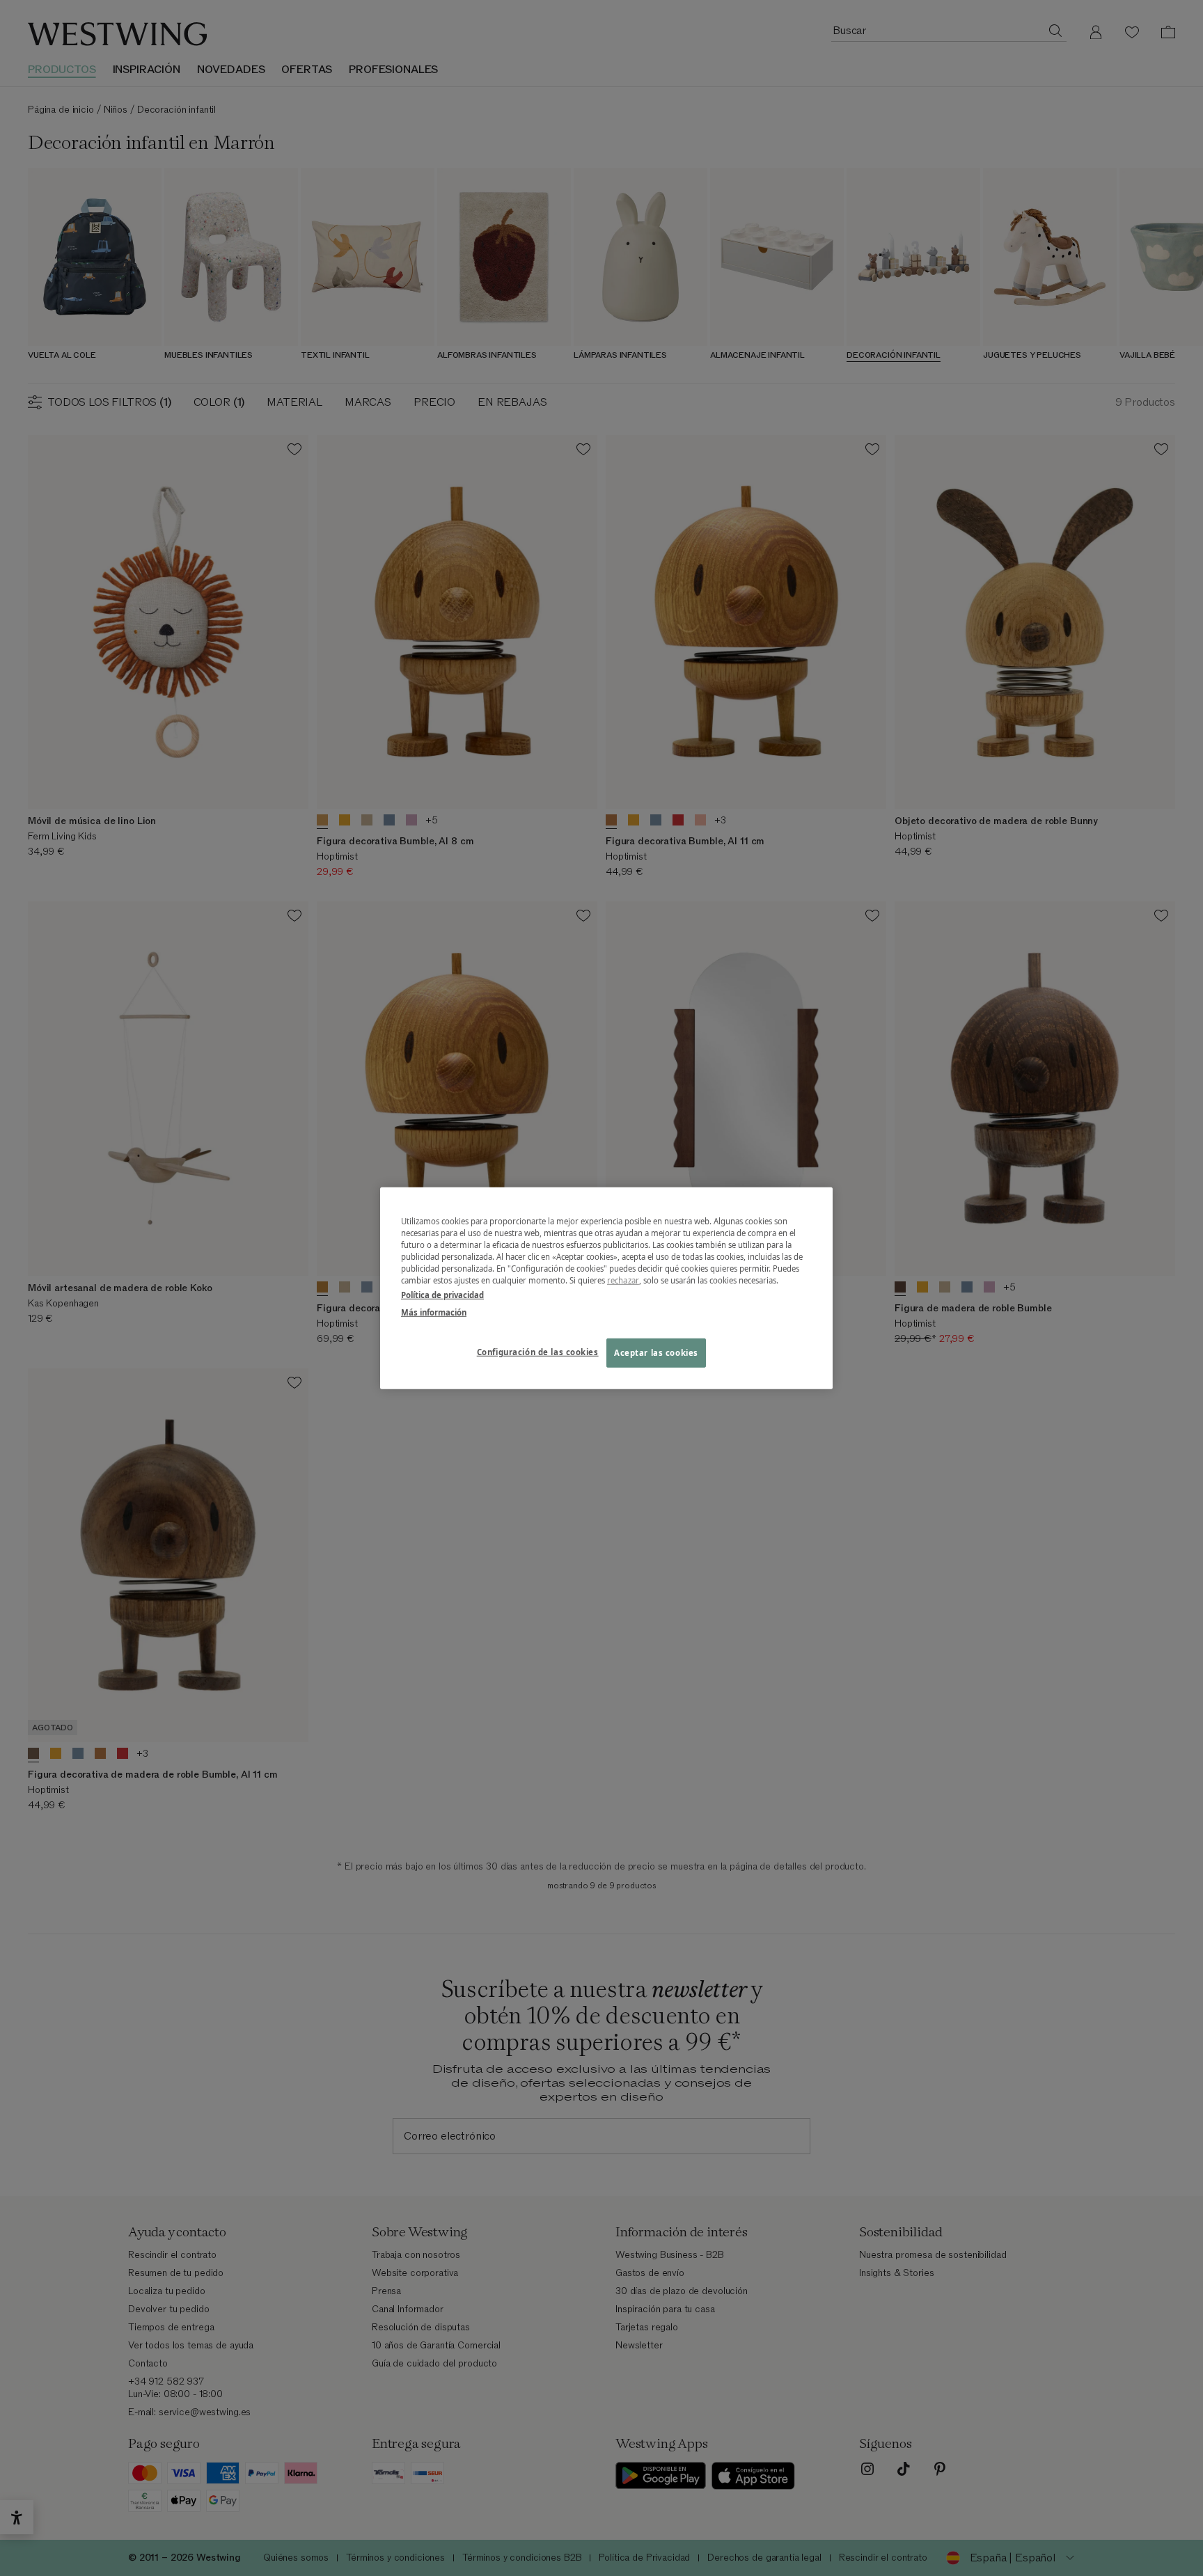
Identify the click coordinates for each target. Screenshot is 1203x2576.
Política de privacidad (442, 1295)
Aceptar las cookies (656, 1353)
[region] (606, 1288)
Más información (434, 1312)
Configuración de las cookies (538, 1352)
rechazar (623, 1280)
